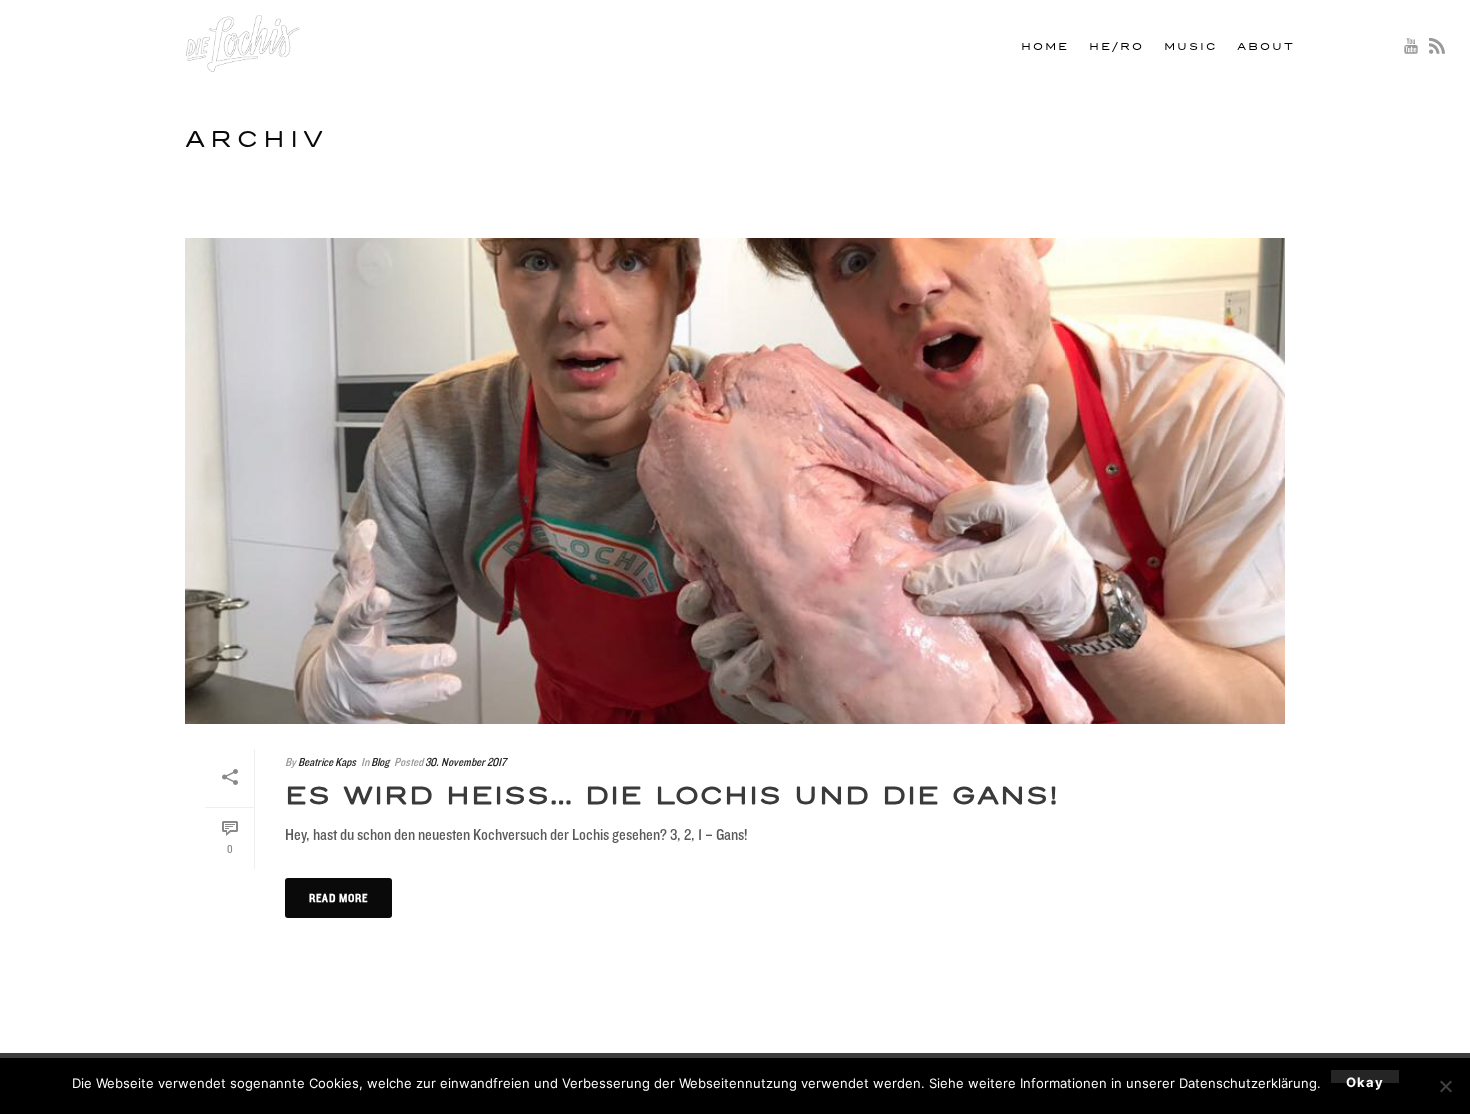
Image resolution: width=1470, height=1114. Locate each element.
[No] (1445, 1086)
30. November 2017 (465, 761)
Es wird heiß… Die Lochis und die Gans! (672, 796)
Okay (1365, 1078)
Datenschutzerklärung (1248, 1083)
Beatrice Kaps (327, 761)
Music (1190, 47)
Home (1045, 47)
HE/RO (1116, 47)
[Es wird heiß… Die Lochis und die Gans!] (735, 481)
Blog (380, 761)
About (1266, 47)
